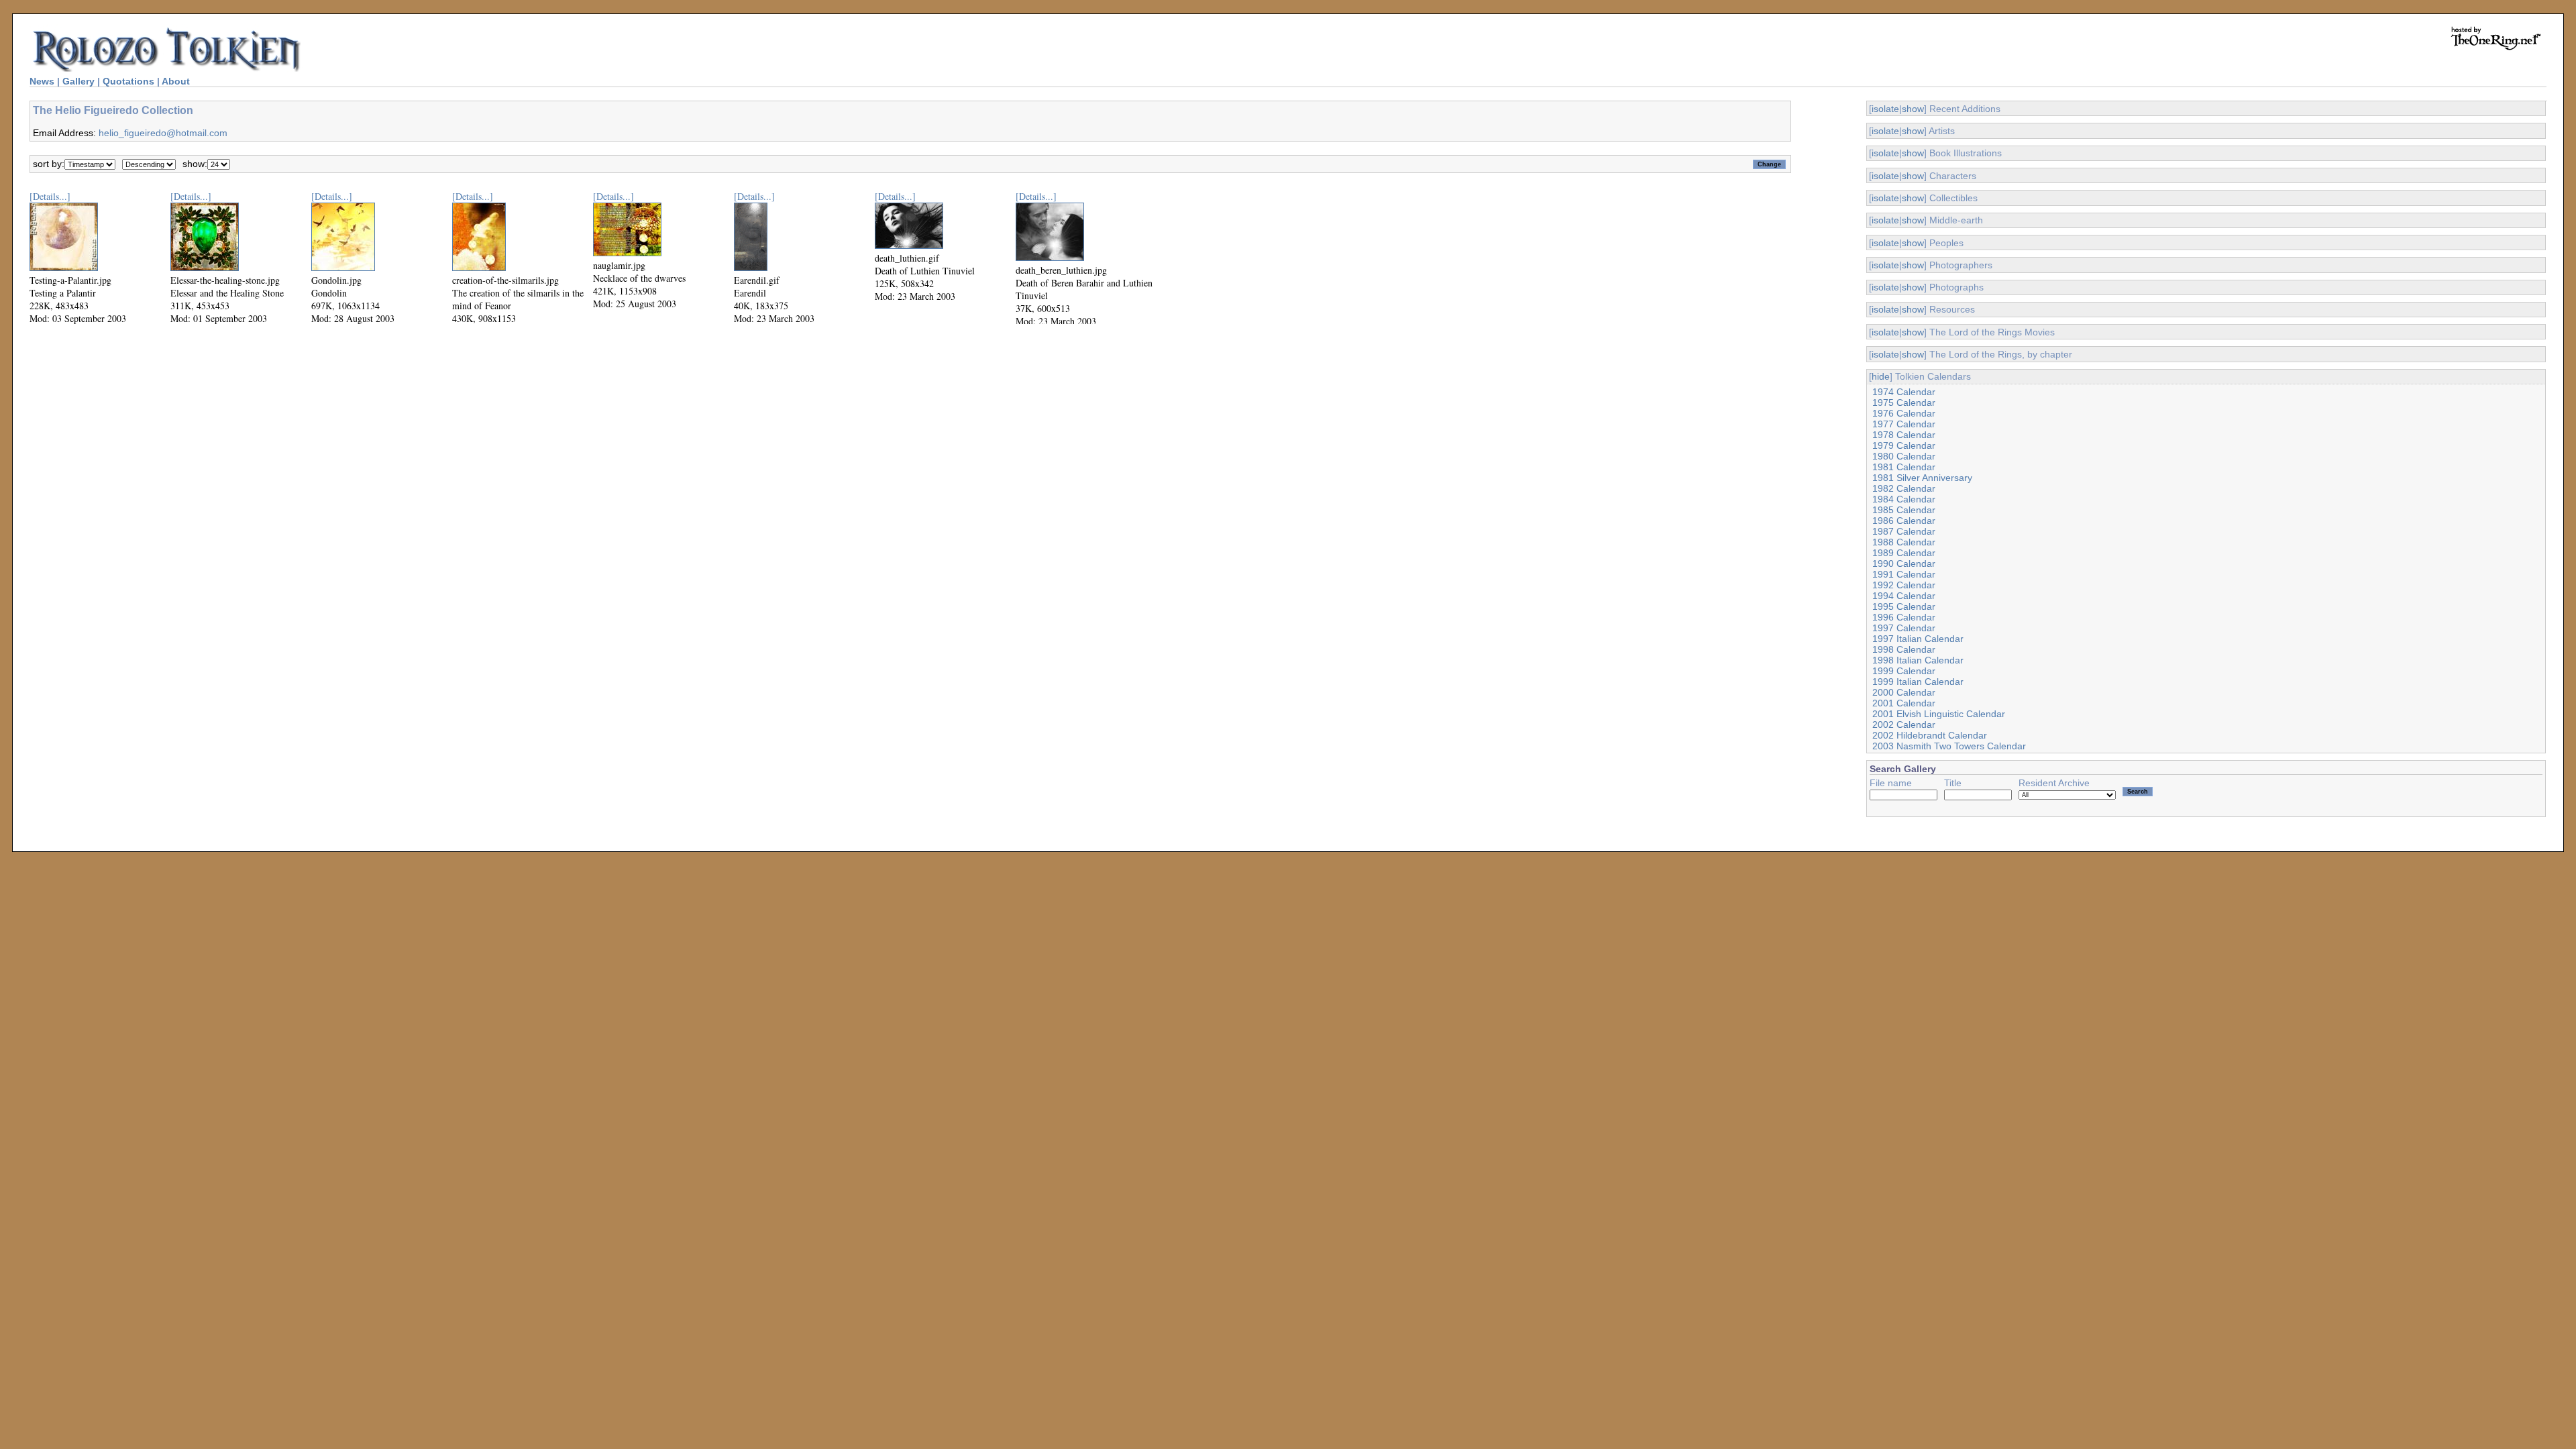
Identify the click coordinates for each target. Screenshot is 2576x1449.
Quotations (128, 81)
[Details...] (50, 196)
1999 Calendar (1904, 671)
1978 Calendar (1904, 435)
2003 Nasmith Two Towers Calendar (1949, 746)
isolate (1885, 109)
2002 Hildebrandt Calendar (1930, 735)
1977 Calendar (1904, 424)
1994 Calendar (1904, 596)
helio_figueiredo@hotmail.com (163, 133)
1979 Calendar (1904, 445)
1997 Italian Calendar (1918, 639)
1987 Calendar (1904, 531)
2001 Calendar (1904, 703)
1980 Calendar (1904, 456)
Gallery (78, 81)
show (1913, 109)
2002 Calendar (1904, 724)
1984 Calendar (1904, 499)
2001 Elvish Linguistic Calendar (1939, 714)
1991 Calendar (1904, 574)
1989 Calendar (1904, 553)
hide (1881, 376)
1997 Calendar (1904, 628)
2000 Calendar (1904, 692)
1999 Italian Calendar (1918, 682)
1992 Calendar (1904, 585)
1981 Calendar (1904, 467)
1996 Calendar (1904, 617)
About (176, 81)
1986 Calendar (1904, 521)
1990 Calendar (1904, 563)
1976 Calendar (1904, 413)
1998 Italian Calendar (1918, 660)
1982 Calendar (1904, 488)
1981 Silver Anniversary (1922, 478)
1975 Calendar (1904, 402)
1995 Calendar (1904, 606)
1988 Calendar (1904, 542)
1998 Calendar (1904, 649)
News (42, 81)
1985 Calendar (1904, 510)
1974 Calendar (1904, 392)
